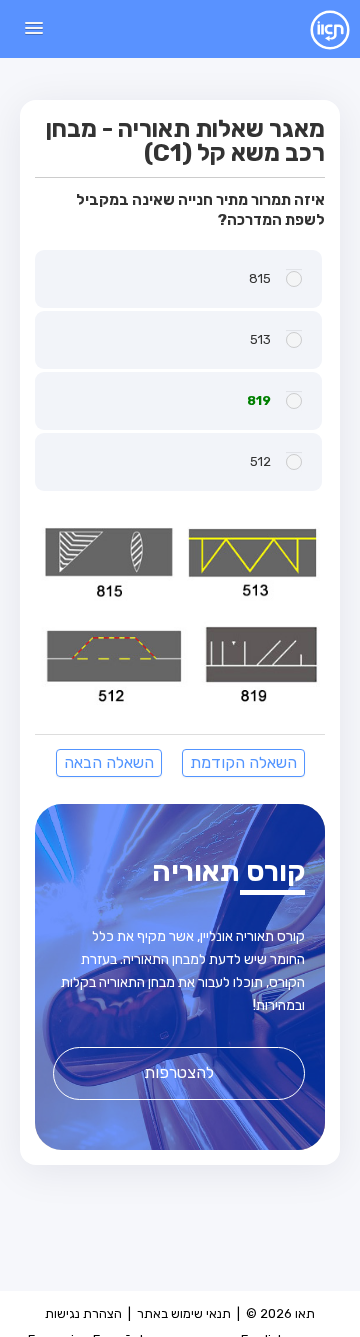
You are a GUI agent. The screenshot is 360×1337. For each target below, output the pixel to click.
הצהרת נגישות (83, 1313)
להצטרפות (179, 1072)
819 (259, 400)
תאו (314, 29)
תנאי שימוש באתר (184, 1313)
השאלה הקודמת (243, 762)
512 (260, 461)
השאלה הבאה (109, 762)
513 (260, 339)
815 (260, 278)
